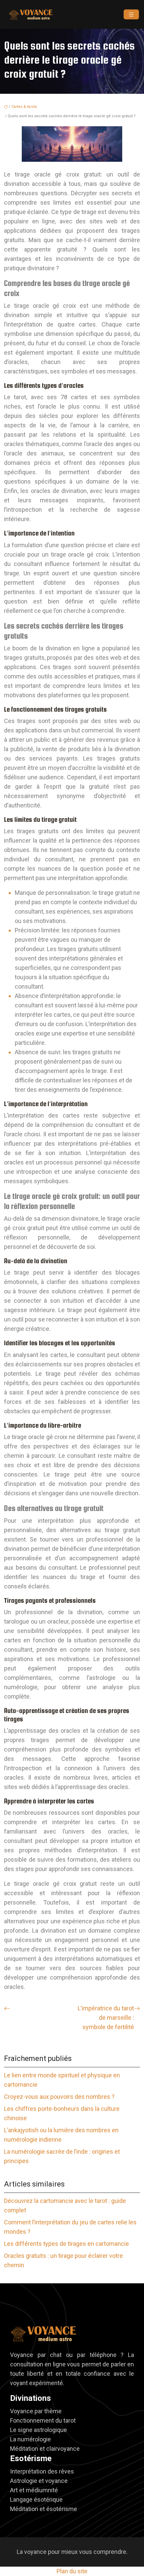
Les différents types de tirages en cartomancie (66, 2244)
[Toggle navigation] (131, 15)
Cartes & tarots (24, 107)
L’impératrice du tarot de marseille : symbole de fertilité (106, 2018)
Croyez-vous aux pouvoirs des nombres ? (59, 2097)
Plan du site (72, 2571)
